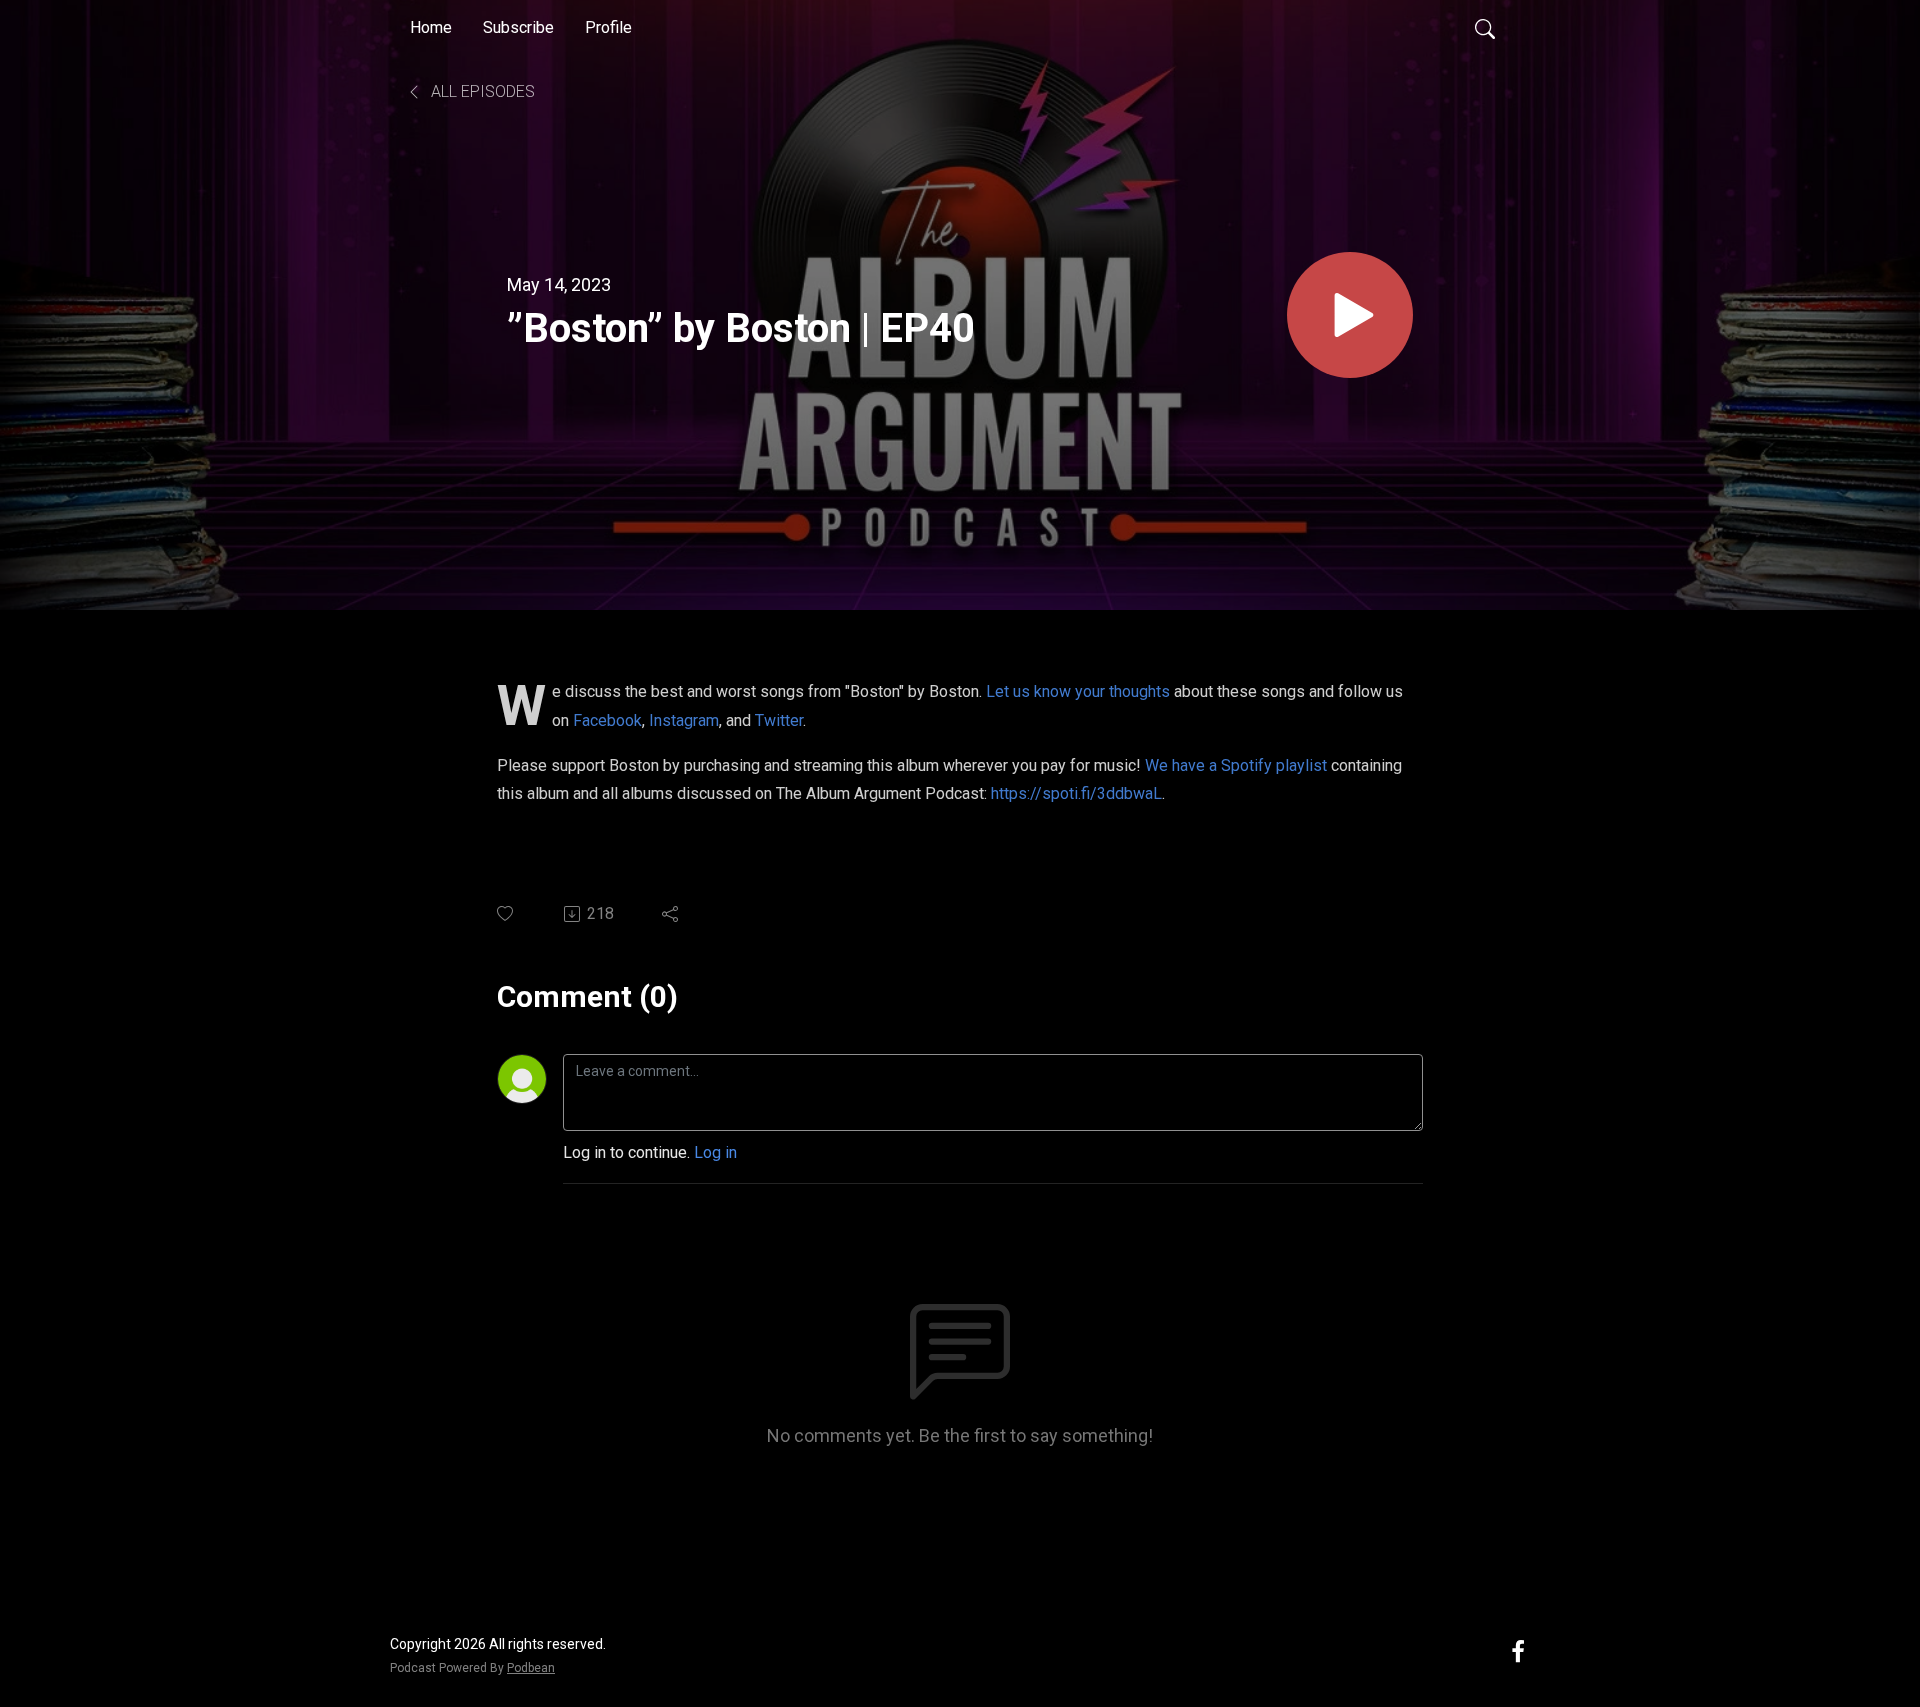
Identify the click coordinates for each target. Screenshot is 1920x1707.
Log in (715, 1152)
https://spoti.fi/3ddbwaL (1076, 793)
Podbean (531, 1668)
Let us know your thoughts (1078, 691)
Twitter (779, 720)
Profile (608, 27)
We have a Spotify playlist (1236, 765)
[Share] (671, 914)
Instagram (684, 720)
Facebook (607, 720)
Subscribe (518, 27)
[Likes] (506, 913)
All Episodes (481, 91)
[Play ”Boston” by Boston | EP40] (1350, 315)
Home (431, 27)
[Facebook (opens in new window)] (1518, 1650)
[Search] (1485, 28)
